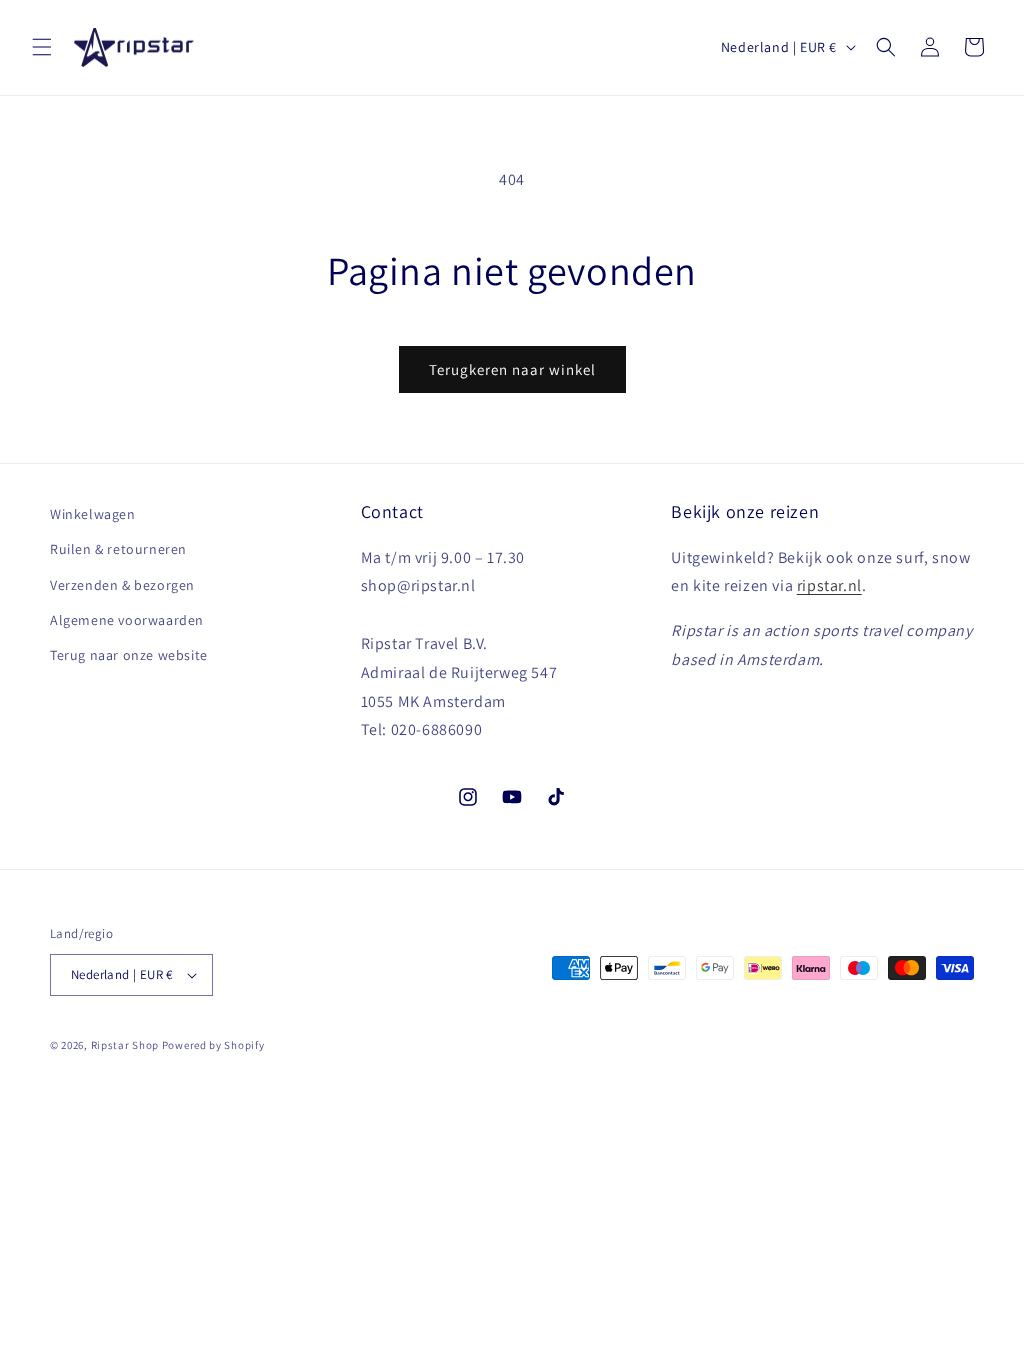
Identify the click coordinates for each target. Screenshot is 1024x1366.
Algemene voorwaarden (127, 620)
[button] (42, 47)
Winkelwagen (93, 514)
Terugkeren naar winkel (512, 369)
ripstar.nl (829, 585)
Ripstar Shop (125, 1045)
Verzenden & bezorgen (122, 585)
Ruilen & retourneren (118, 549)
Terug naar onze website (129, 655)
